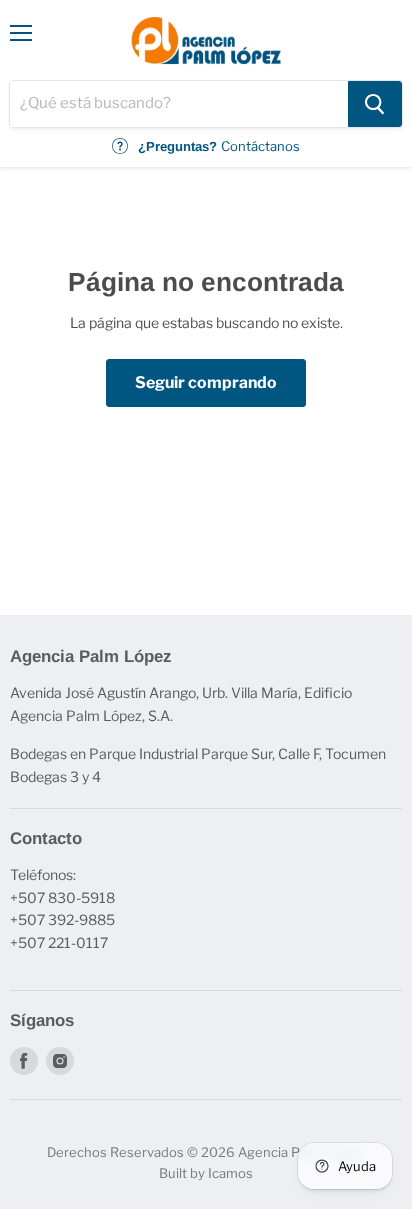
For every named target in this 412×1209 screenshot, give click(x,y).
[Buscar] (375, 104)
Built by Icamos (206, 1173)
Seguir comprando (206, 382)
